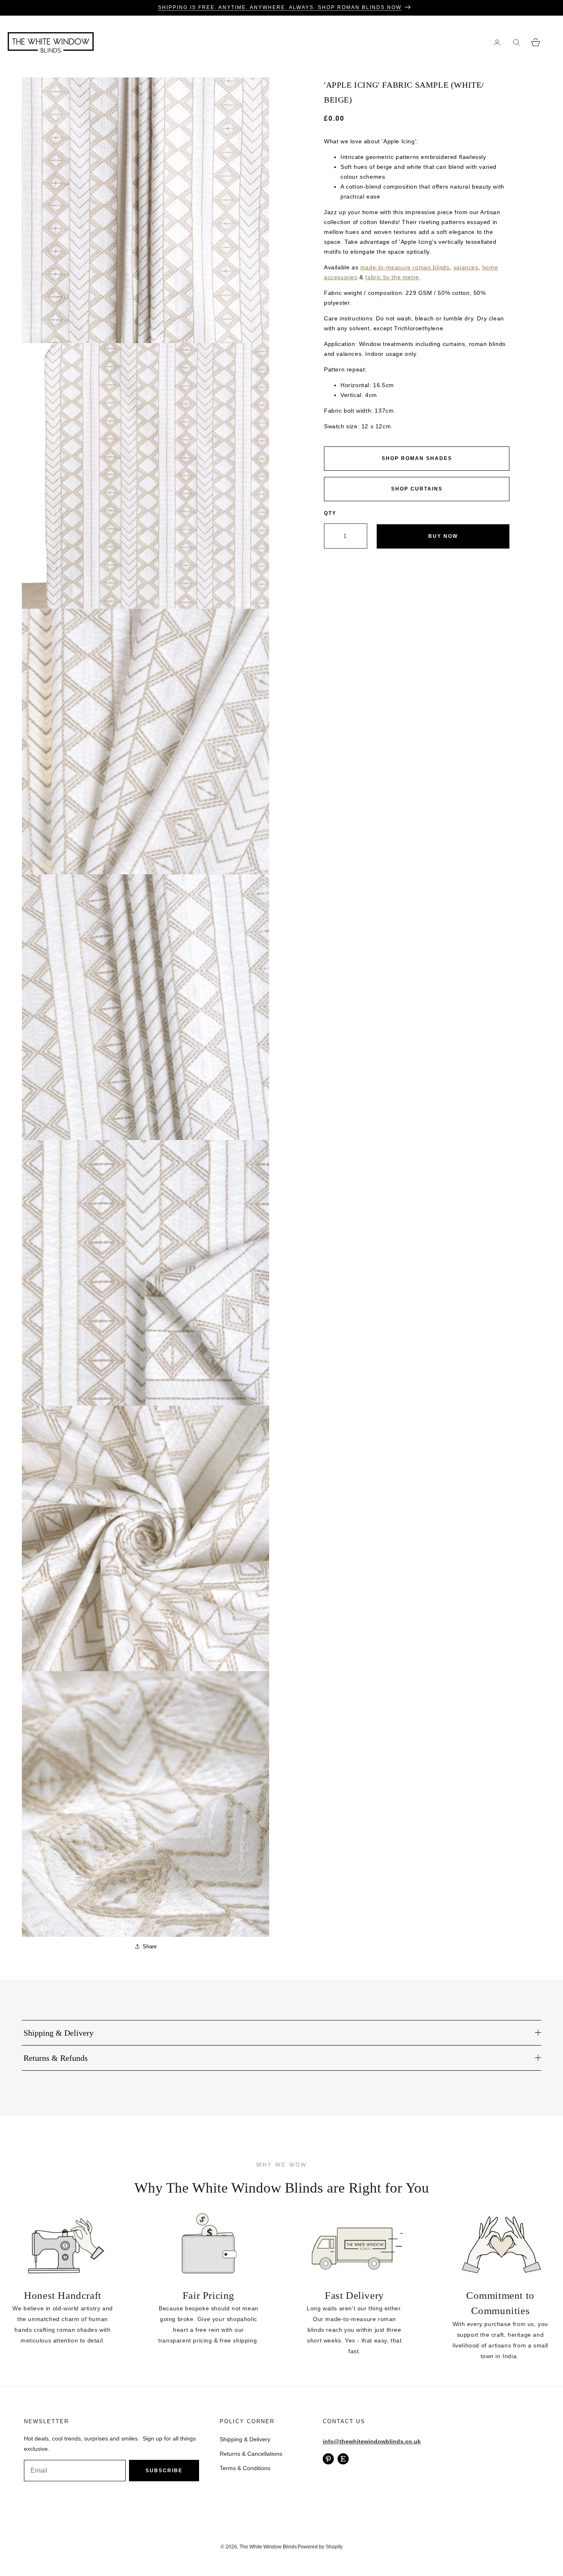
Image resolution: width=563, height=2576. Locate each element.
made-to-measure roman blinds (405, 267)
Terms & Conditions (245, 2468)
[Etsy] (343, 2459)
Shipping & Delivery (245, 2439)
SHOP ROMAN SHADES (417, 458)
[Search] (516, 42)
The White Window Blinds (268, 2547)
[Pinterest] (328, 2459)
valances (466, 267)
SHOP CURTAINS (417, 489)
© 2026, (230, 2547)
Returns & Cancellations (251, 2454)
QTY (330, 513)
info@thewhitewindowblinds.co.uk (372, 2441)
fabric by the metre (392, 277)
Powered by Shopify (320, 2547)
